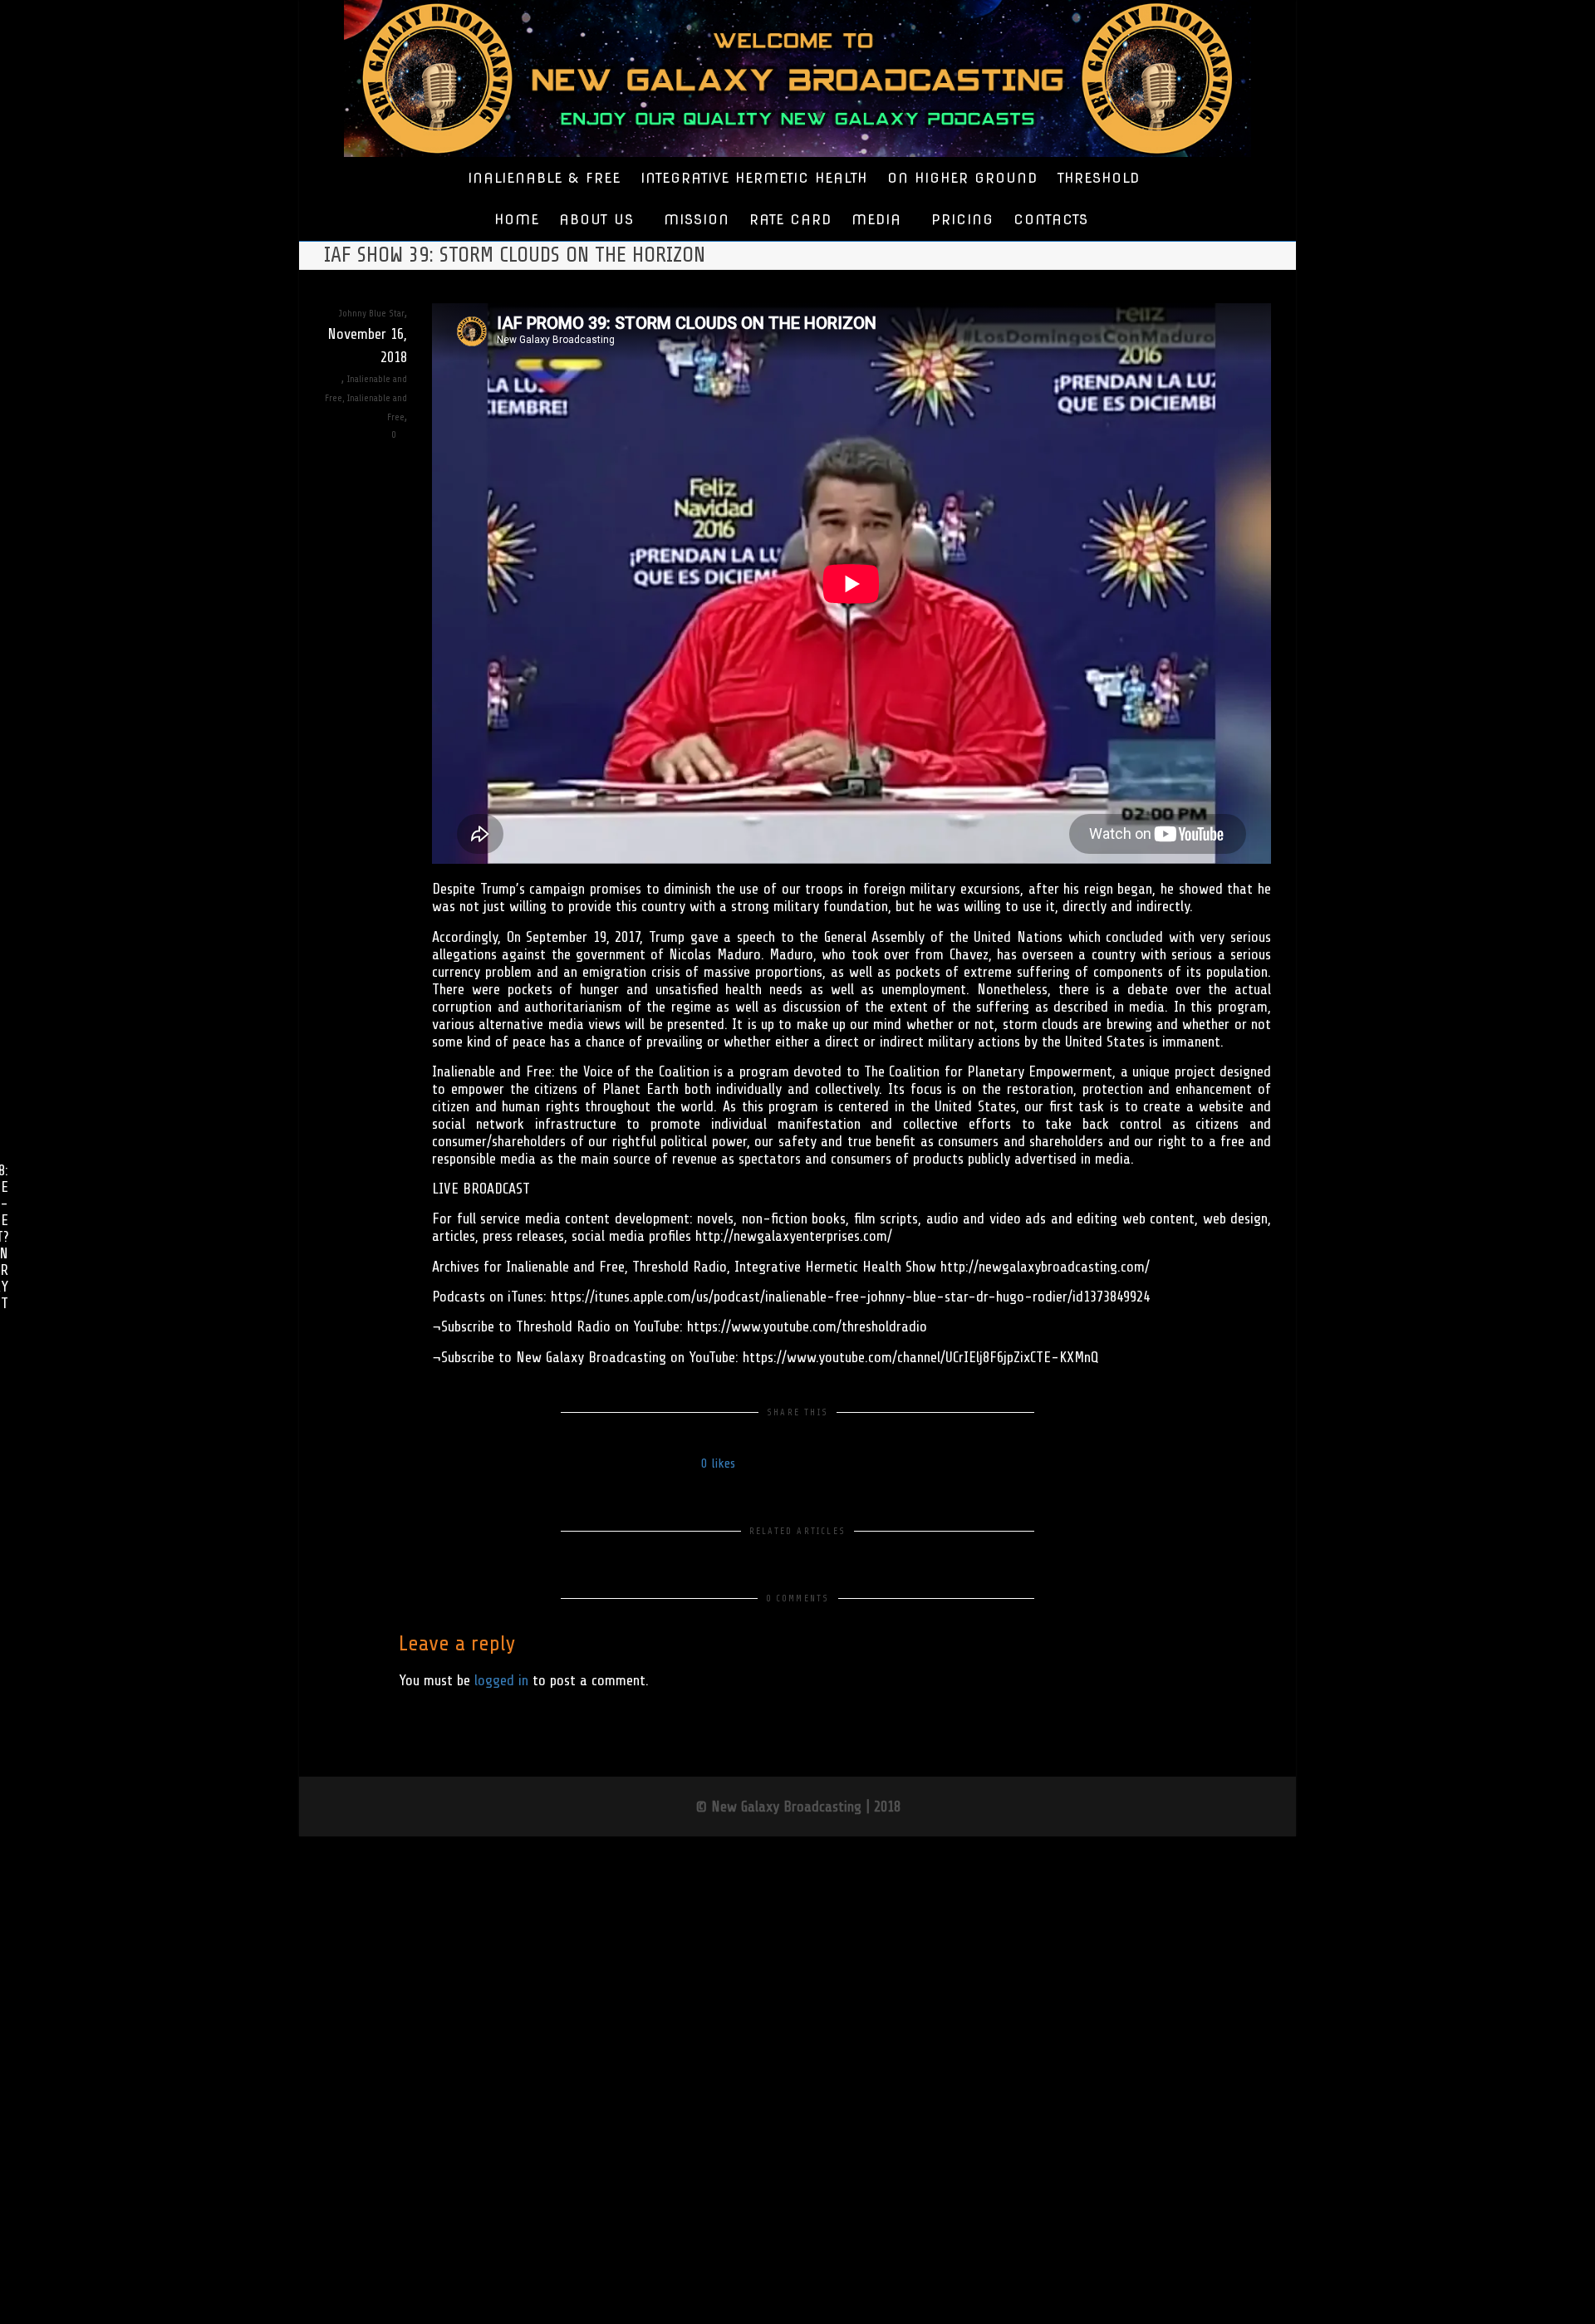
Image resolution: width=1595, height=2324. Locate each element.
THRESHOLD (1099, 178)
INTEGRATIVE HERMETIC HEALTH (754, 178)
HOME (517, 220)
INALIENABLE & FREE (544, 178)
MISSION (697, 220)
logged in (501, 1680)
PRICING (962, 220)
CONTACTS (1051, 220)
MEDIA (879, 220)
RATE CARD (790, 220)
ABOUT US (599, 220)
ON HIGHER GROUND (962, 178)
